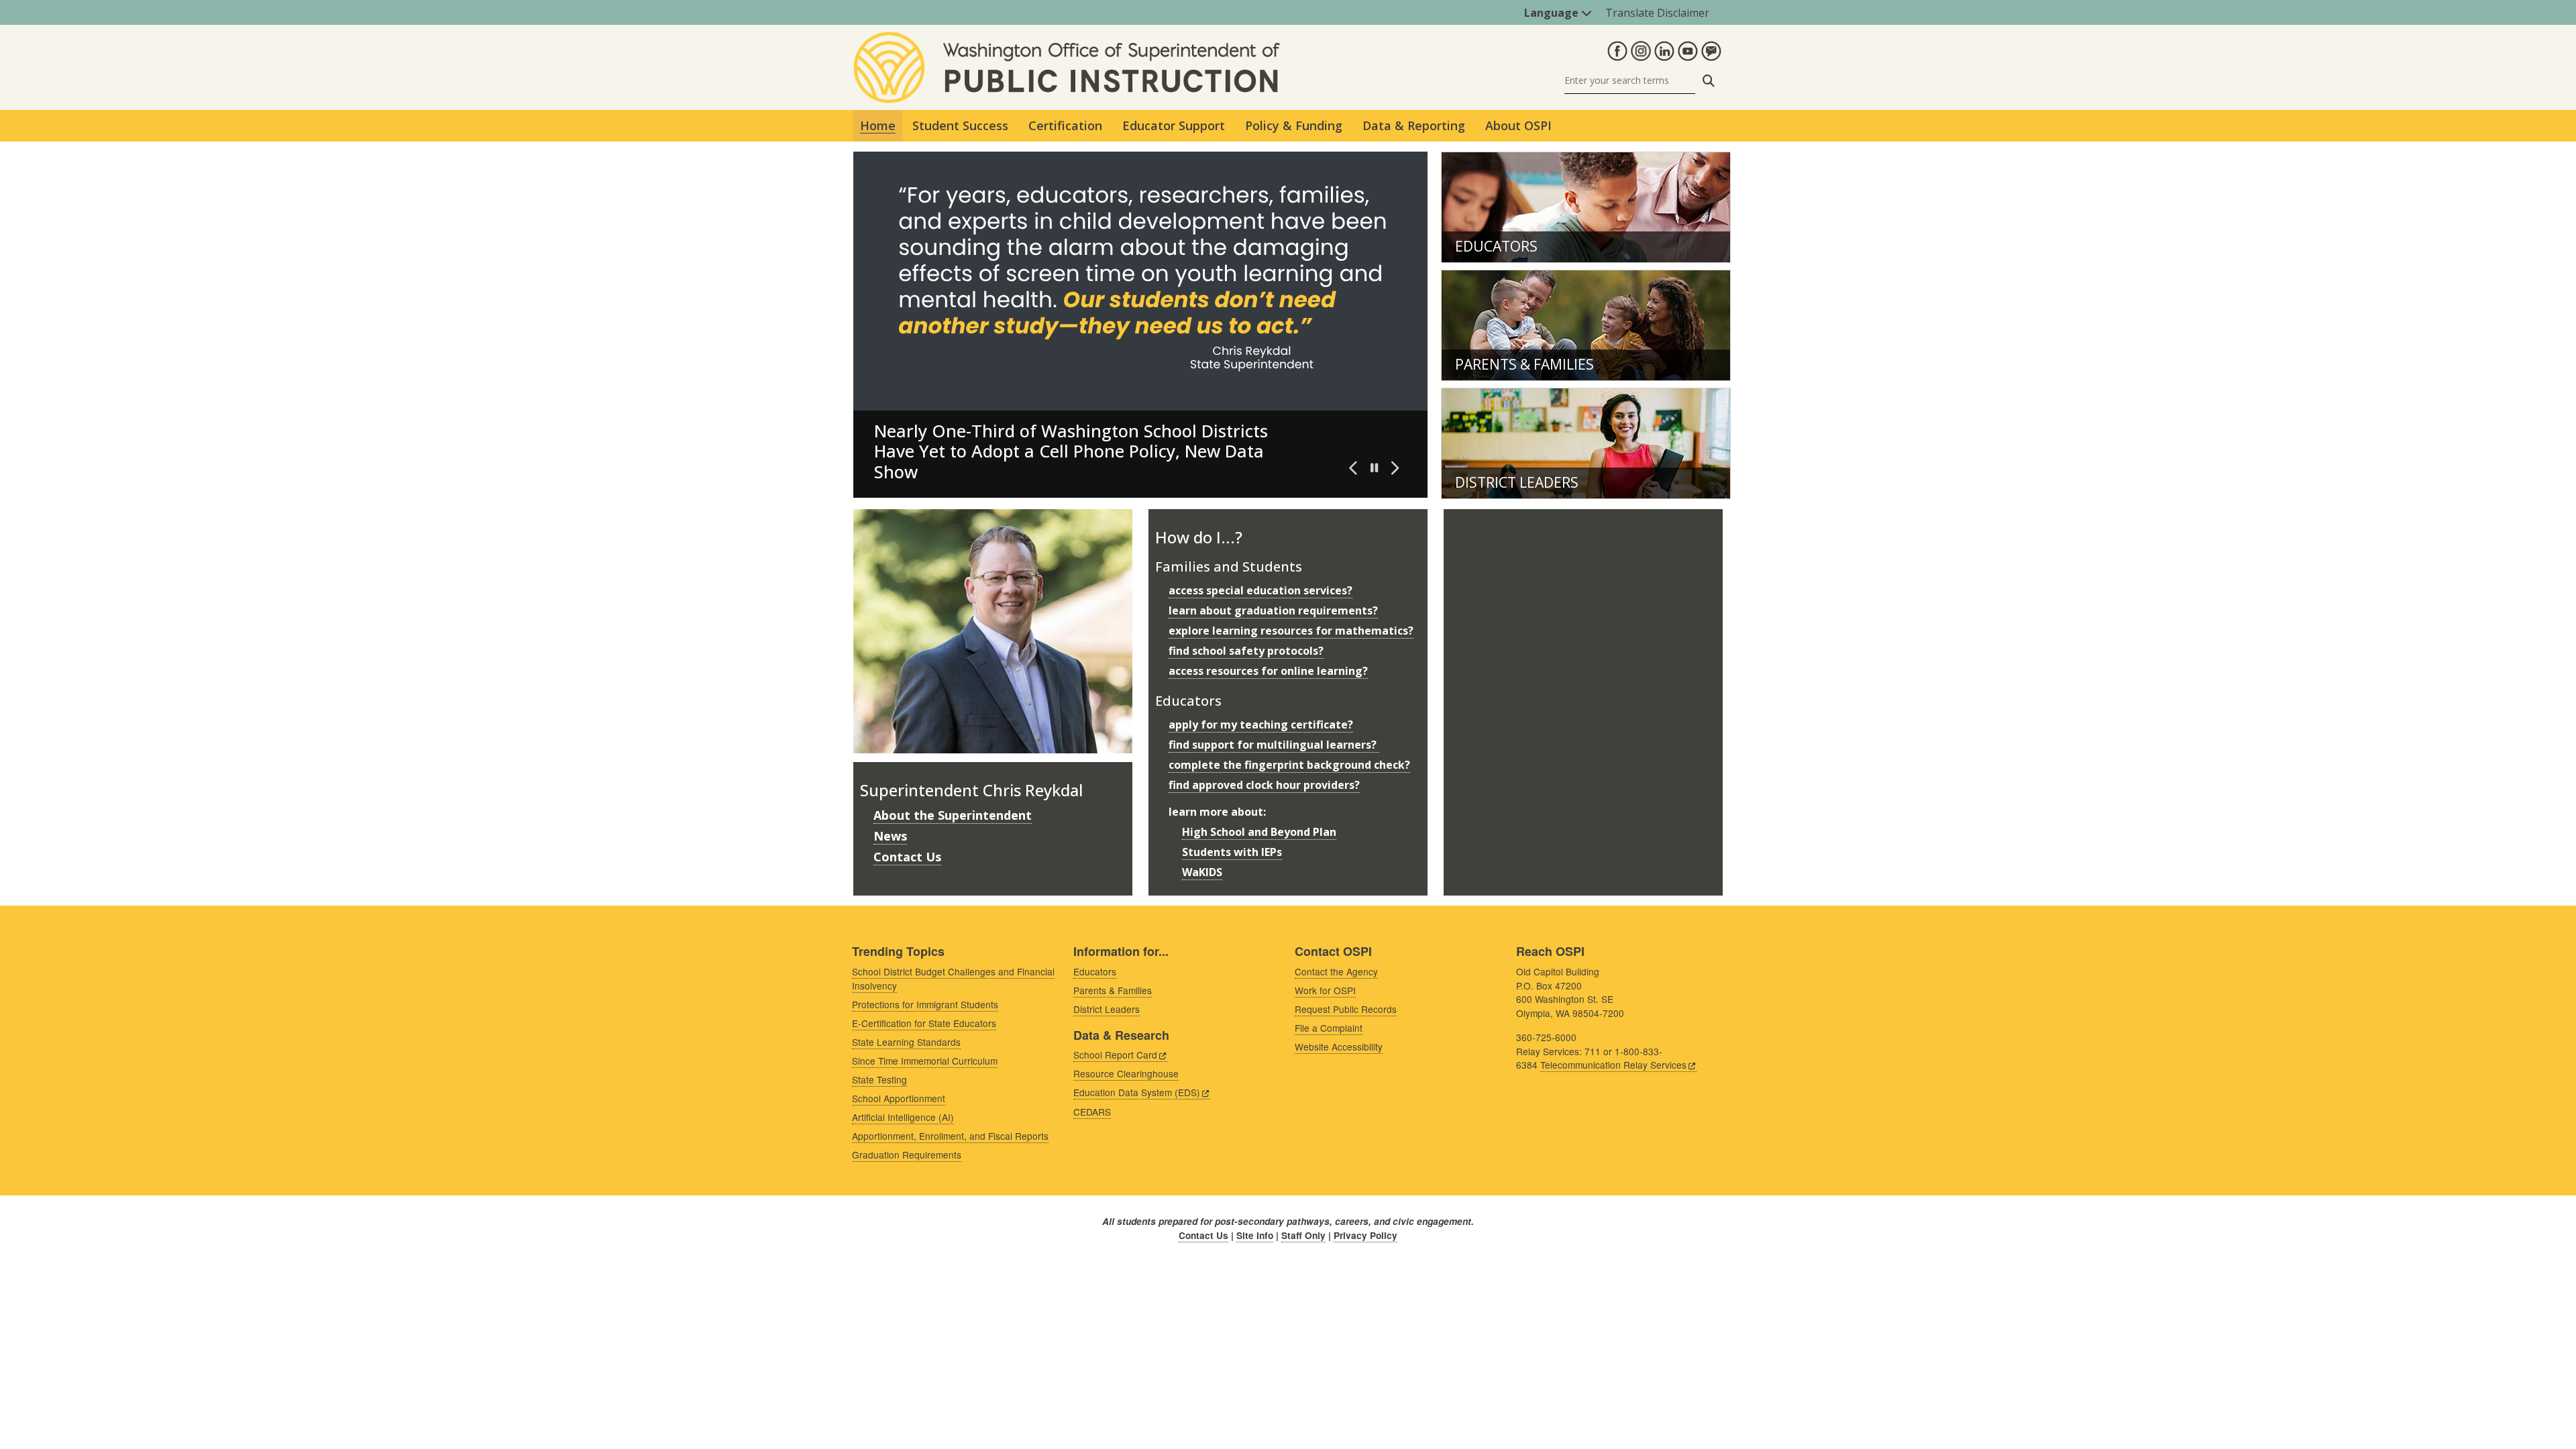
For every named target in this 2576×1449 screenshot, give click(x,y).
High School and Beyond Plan (1259, 832)
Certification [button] (1065, 125)
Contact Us (907, 857)
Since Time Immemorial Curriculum (925, 1061)
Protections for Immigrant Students (925, 1004)
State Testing (879, 1079)
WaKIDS (1202, 872)
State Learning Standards (906, 1042)
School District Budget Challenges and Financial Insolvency (953, 978)
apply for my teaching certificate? (1261, 724)
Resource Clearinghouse (1126, 1073)
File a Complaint (1329, 1028)
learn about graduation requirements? (1273, 610)
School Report (1115, 1055)
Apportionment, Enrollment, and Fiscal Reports (950, 1136)
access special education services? (1260, 590)
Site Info (1255, 1235)
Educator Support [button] (1174, 125)
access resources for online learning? (1268, 671)
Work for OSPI (1325, 990)
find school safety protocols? (1246, 651)
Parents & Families (1524, 364)
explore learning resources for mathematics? (1291, 631)
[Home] (1067, 40)
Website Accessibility (1339, 1046)
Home (878, 125)
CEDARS (1092, 1112)
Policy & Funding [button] (1294, 125)
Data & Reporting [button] (1414, 125)
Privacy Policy (1365, 1235)
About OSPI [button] (1518, 125)
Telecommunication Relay (1613, 1065)
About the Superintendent (953, 815)
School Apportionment (899, 1098)
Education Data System (1137, 1092)
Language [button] (1553, 13)
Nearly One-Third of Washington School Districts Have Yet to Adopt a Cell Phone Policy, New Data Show (1071, 451)
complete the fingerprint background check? (1289, 765)
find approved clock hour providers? (1264, 785)
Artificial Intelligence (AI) (903, 1117)
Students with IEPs (1232, 852)
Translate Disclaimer (1657, 13)
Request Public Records (1346, 1009)
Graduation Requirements (907, 1155)
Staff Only (1303, 1235)
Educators (1496, 246)
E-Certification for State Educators (924, 1023)
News (890, 836)
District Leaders (1517, 482)
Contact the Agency (1336, 971)
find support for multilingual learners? (1274, 745)
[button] (1354, 468)
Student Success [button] (960, 125)
